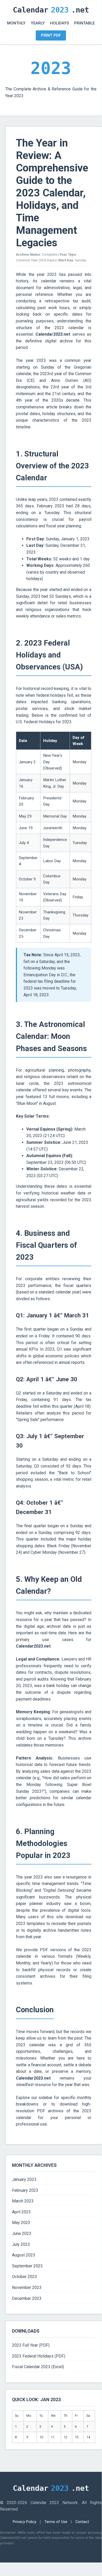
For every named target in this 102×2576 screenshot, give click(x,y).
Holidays (59, 23)
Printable (84, 23)
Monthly (16, 23)
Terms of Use (56, 2522)
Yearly (38, 23)
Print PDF (51, 35)
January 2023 (24, 2179)
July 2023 (21, 2244)
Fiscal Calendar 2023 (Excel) (38, 2367)
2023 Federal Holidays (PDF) (39, 2356)
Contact (82, 2522)
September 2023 (27, 2266)
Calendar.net (51, 10)
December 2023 (27, 2298)
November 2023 (27, 2288)
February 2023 (25, 2190)
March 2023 (23, 2201)
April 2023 (21, 2212)
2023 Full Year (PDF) (31, 2345)
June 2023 (22, 2233)
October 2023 (25, 2277)
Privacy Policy (25, 2522)
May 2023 (21, 2223)
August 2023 (24, 2255)
